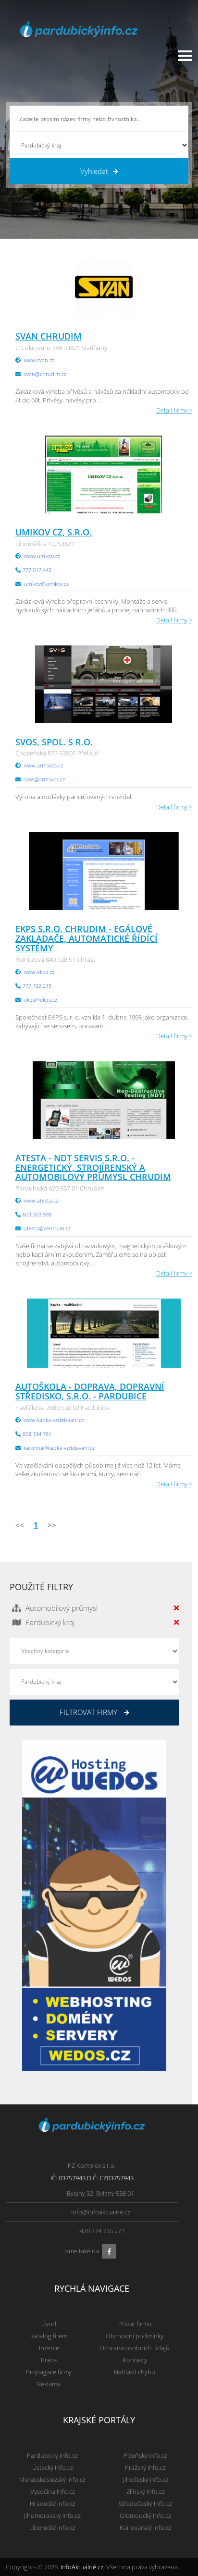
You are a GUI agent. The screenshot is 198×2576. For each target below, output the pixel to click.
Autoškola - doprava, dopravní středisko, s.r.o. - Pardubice (90, 1391)
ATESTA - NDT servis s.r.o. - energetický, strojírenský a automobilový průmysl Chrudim (93, 1167)
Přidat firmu (135, 2324)
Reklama (49, 2384)
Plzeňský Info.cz (145, 2455)
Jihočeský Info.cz (146, 2479)
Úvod (49, 2324)
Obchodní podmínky (135, 2336)
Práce (49, 2360)
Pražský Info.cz (145, 2467)
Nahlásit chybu (135, 2372)
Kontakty (135, 2360)
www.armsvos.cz (43, 765)
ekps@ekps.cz (41, 1000)
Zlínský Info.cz (146, 2491)
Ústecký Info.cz (53, 2467)
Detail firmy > (174, 410)
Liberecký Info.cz (52, 2527)
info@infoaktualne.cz (101, 2212)
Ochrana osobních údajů (135, 2348)
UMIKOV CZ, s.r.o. (54, 532)
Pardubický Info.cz (52, 2455)
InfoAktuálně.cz (82, 2567)
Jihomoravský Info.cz (52, 2515)
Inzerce (49, 2348)
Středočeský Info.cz (145, 2503)
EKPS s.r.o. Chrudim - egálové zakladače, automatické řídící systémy (87, 938)
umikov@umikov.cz (46, 584)
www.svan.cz (39, 360)
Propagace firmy (49, 2372)
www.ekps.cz (39, 972)
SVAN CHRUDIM (49, 336)
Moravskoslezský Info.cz (52, 2479)
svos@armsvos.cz (44, 779)
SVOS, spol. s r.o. (54, 742)
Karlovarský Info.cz (146, 2527)
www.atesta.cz (41, 1200)
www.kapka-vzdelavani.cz (54, 1420)
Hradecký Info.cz (53, 2503)
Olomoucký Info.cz (145, 2515)
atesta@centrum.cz (47, 1228)
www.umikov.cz (42, 556)
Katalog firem (49, 2336)
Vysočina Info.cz (53, 2491)
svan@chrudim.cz (45, 374)
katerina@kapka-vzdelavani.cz (59, 1448)
